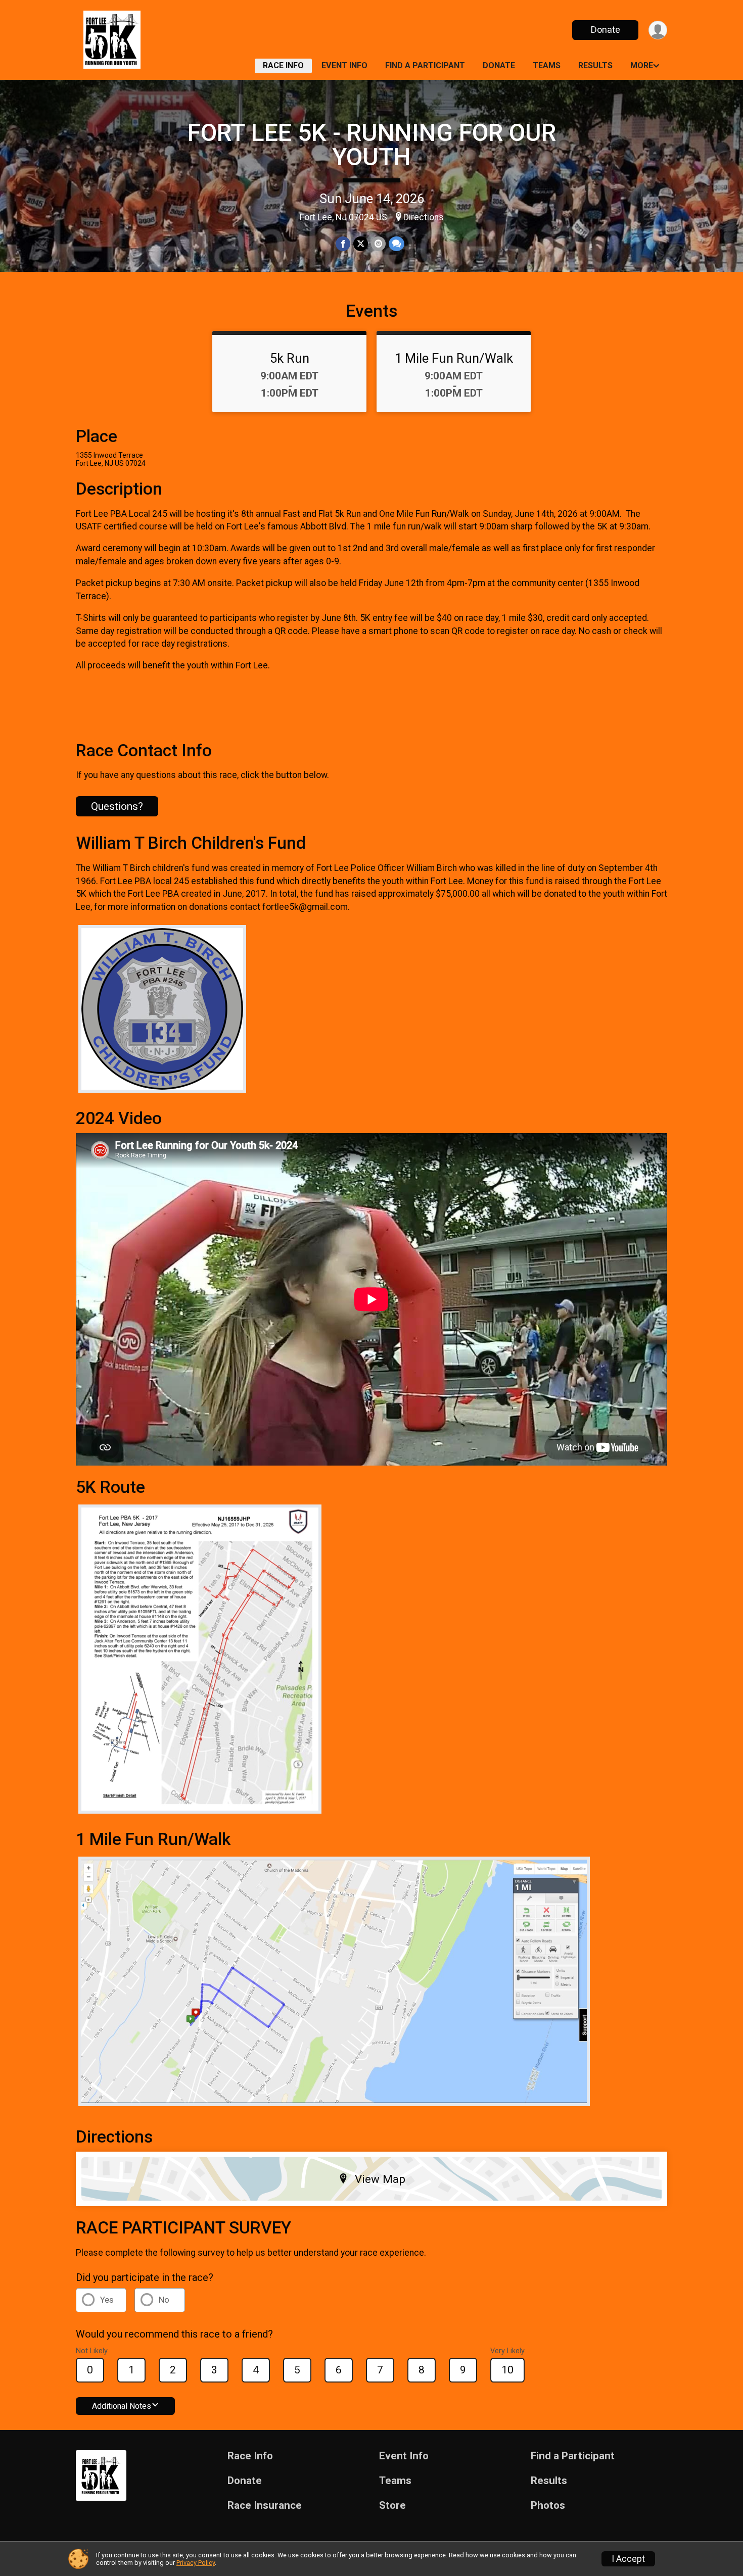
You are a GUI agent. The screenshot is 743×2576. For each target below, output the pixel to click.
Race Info (283, 65)
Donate (606, 30)
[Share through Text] (397, 244)
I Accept (628, 2559)
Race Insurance (265, 2506)
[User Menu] (658, 30)
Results (595, 65)
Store (392, 2506)
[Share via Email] (378, 244)
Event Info (344, 65)
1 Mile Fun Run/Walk (454, 358)
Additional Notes (122, 2406)
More (642, 65)
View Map (380, 2179)
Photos (548, 2506)
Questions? (117, 806)
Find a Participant (425, 65)
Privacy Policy (196, 2563)
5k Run (290, 358)
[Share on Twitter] (361, 244)
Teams (547, 65)
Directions (424, 217)
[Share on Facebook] (343, 244)
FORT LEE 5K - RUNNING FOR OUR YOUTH (372, 145)
